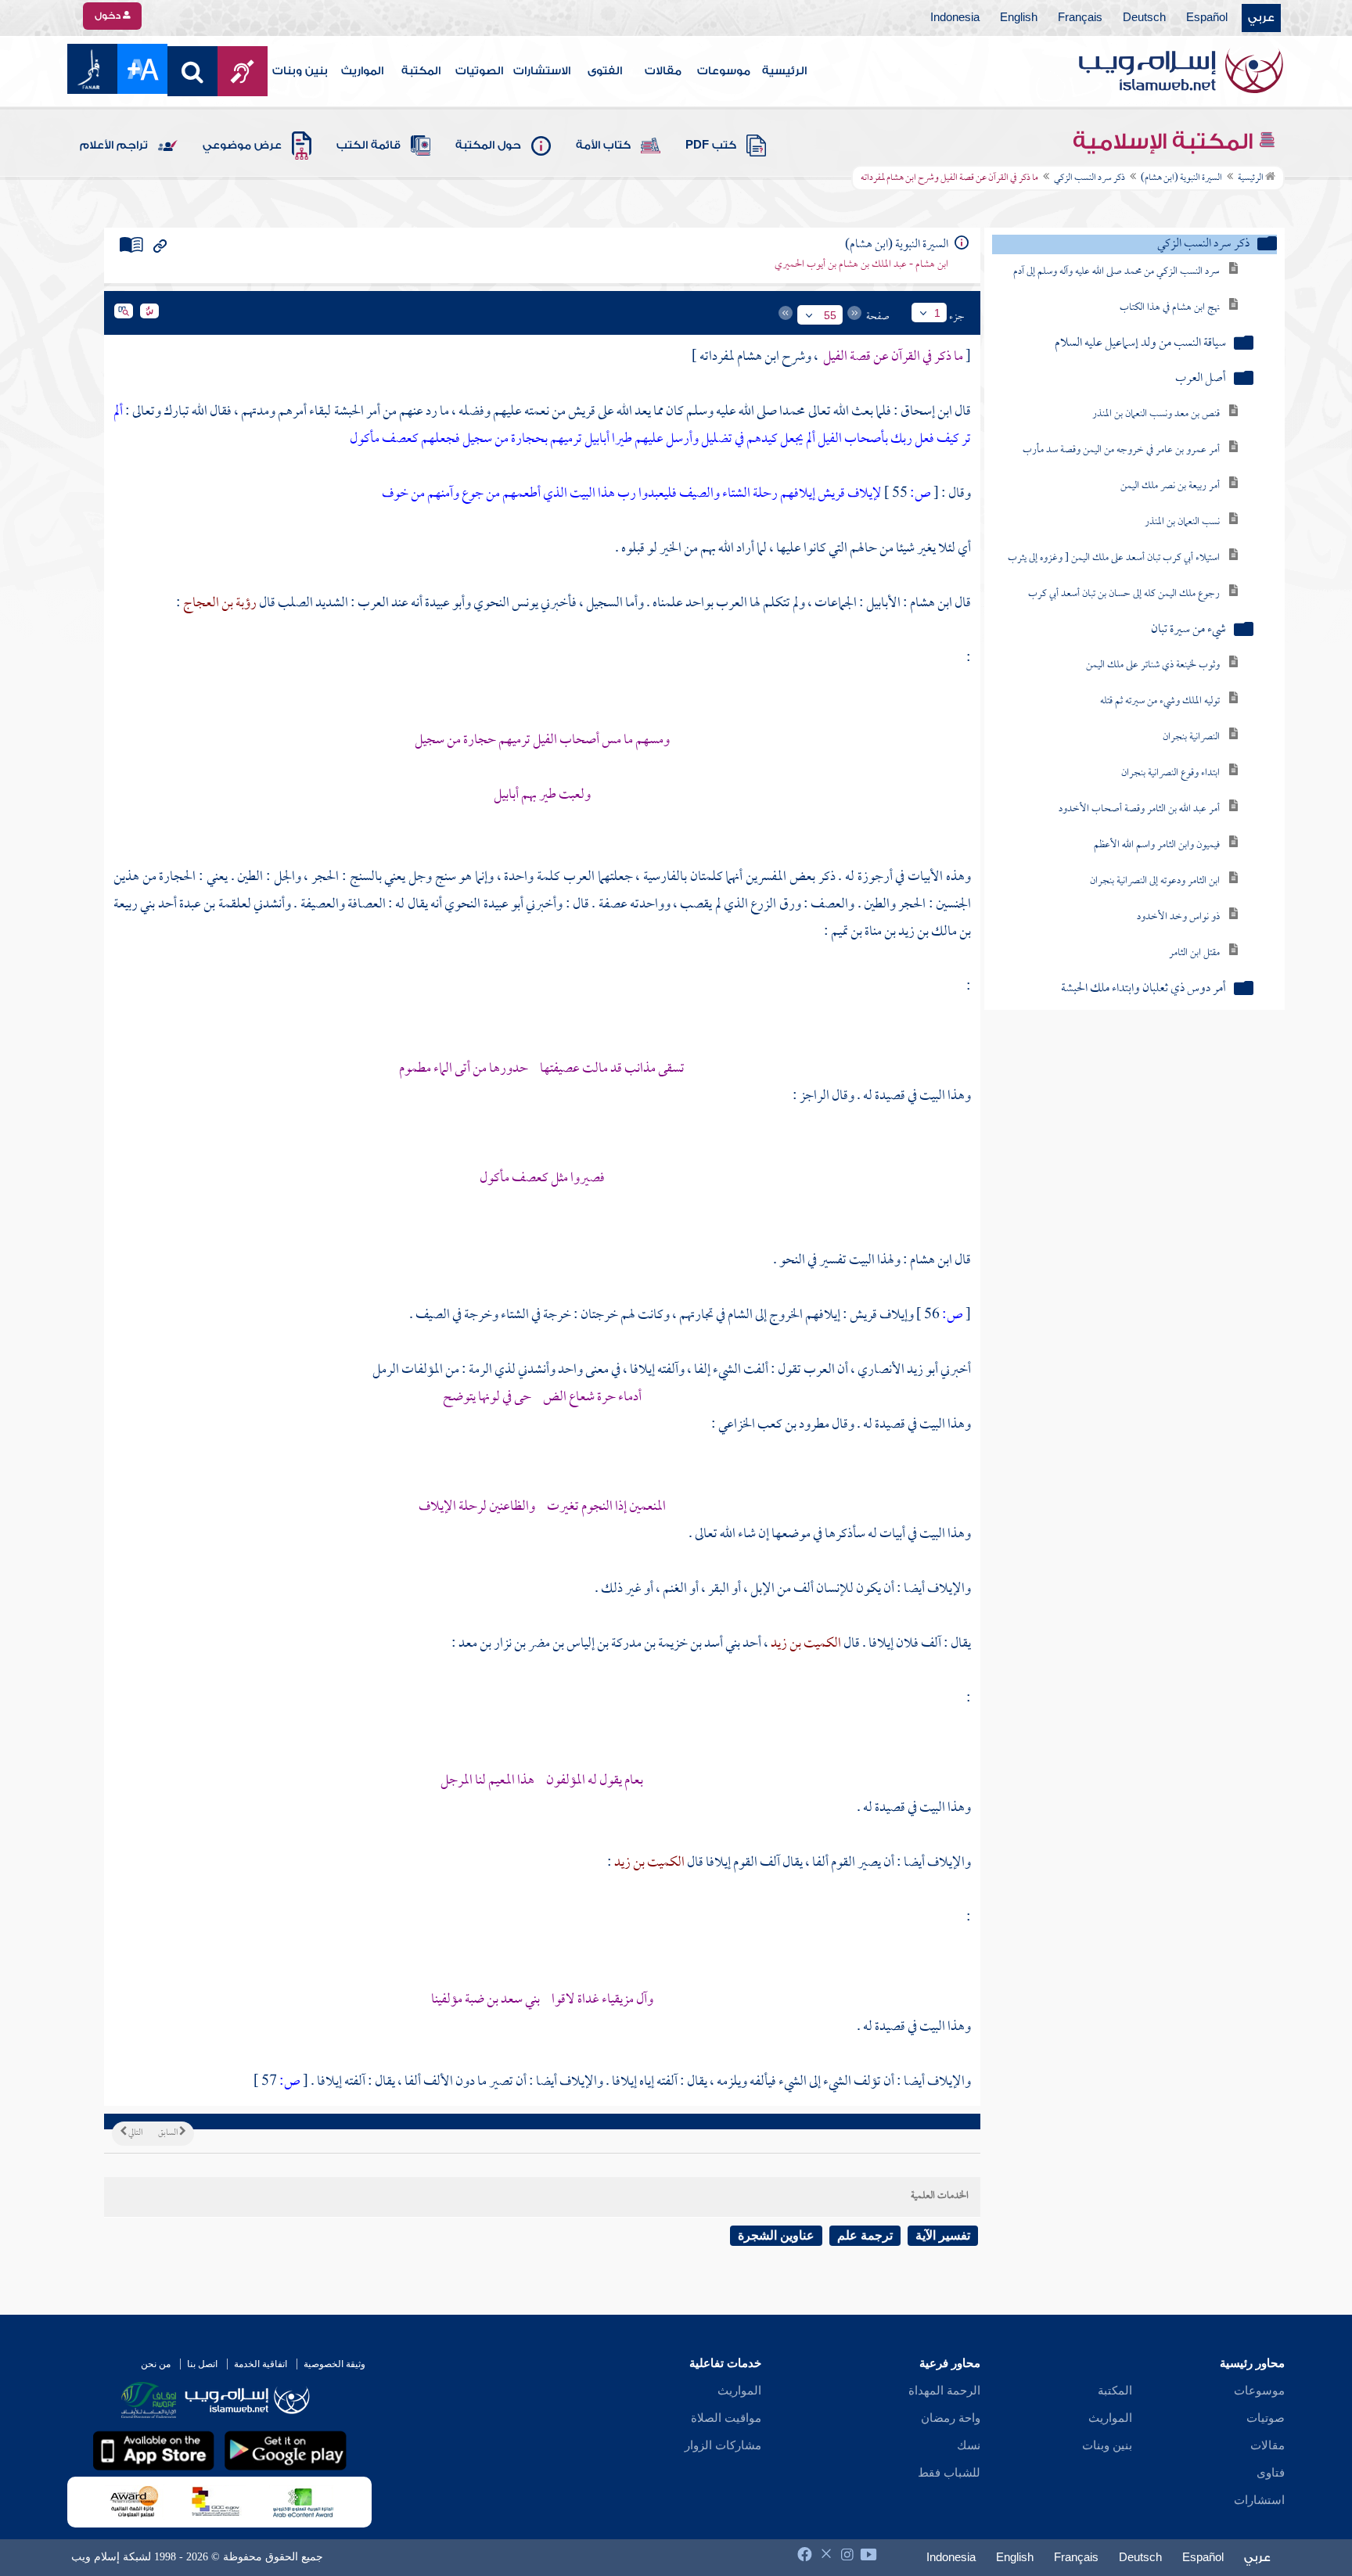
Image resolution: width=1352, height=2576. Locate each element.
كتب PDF (711, 146)
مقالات (663, 71)
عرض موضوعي (242, 146)
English (1019, 18)
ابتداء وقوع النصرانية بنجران (1170, 773)
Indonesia (955, 18)
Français (1080, 18)
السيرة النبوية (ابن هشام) (1181, 178)
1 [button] (937, 313)
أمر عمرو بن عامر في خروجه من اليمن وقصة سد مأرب (1121, 450)
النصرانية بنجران (1191, 737)
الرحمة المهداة (944, 2391)
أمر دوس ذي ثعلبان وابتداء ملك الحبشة (1143, 989)
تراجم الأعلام (114, 146)
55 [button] (830, 315)
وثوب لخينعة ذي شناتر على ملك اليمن (1153, 665)
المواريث (362, 71)
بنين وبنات (300, 71)
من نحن (156, 2364)
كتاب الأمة (603, 146)
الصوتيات (479, 71)
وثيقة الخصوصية (334, 2364)
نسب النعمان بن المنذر (1182, 522)
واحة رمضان (951, 2418)
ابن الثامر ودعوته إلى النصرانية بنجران (1155, 881)
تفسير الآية (943, 2235)
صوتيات (1266, 2418)
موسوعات (724, 71)
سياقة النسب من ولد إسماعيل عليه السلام (1140, 344)
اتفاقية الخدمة (261, 2364)
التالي (135, 2133)
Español (1207, 18)
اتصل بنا (202, 2364)
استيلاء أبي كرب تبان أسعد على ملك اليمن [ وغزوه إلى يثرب (1114, 558)
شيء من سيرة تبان (1188, 630)
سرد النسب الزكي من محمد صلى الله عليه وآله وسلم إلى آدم (1116, 272)
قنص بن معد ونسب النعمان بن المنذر (1156, 414)
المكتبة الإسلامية (1165, 142)
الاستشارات (542, 71)
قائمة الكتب (369, 146)
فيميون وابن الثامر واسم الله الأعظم (1157, 845)
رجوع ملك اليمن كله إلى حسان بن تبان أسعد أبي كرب (1124, 594)
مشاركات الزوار (723, 2445)
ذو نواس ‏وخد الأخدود (1178, 917)
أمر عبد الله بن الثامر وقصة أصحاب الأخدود (1139, 809)
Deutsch (1144, 18)
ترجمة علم (865, 2235)
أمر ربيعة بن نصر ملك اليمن (1170, 486)
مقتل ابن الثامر (1194, 953)
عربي (1261, 18)
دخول (109, 16)
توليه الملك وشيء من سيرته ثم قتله (1160, 701)
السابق (169, 2133)
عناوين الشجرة (776, 2235)
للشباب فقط (949, 2473)
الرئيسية (784, 71)
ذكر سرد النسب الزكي (1090, 178)
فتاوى (1271, 2473)
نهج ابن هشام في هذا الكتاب (1170, 308)
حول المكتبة (488, 146)
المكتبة (421, 71)
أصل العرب (1201, 379)
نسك (969, 2445)
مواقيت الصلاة (726, 2418)
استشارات (1259, 2500)
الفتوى (605, 71)
